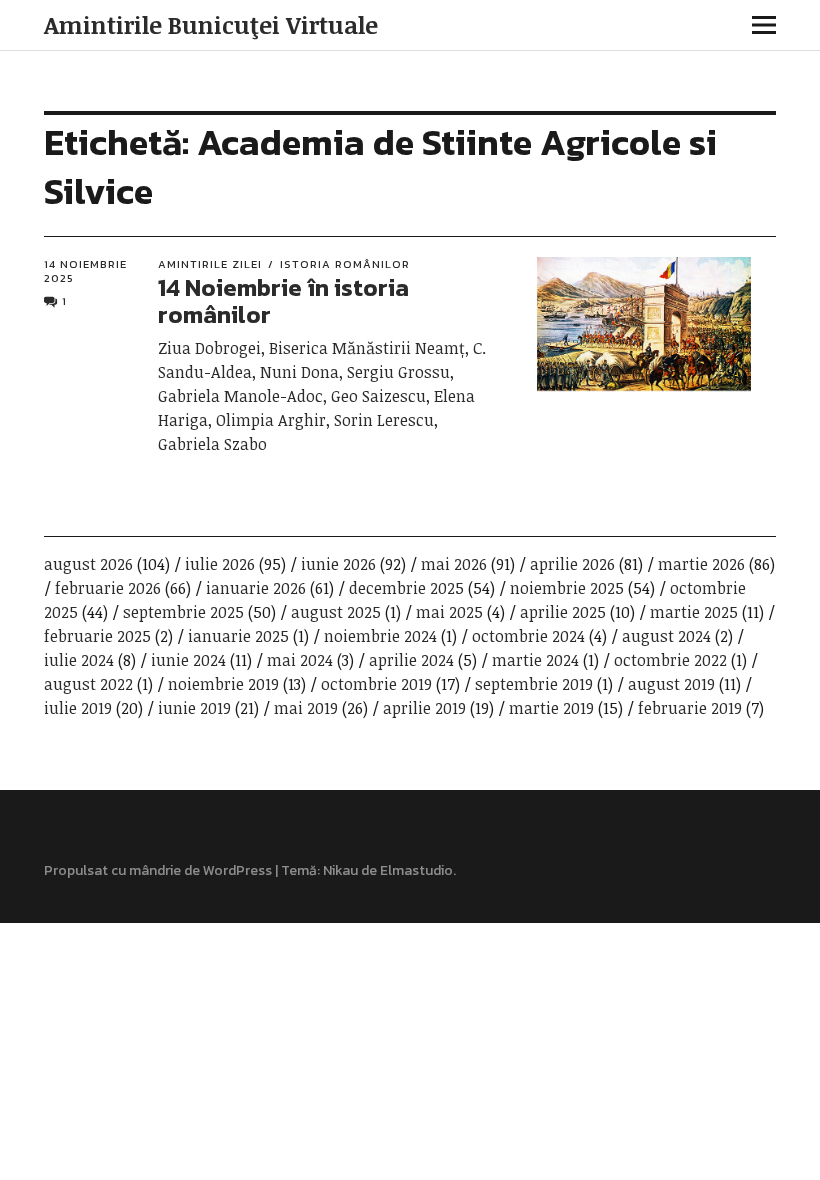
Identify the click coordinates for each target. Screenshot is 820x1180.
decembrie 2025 (406, 588)
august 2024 (666, 636)
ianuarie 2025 (238, 636)
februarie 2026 (108, 588)
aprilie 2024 (411, 660)
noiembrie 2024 (380, 636)
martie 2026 (701, 564)
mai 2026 (454, 564)
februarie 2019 (690, 708)
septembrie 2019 (534, 684)
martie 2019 (551, 708)
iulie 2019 (78, 708)
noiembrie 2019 (223, 684)
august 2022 (88, 684)
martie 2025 (694, 612)
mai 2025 (449, 612)
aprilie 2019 (424, 708)
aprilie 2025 (563, 612)
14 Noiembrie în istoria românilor (283, 300)
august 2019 (671, 684)
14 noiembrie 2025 (85, 271)
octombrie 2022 (670, 660)
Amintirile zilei (210, 264)
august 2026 (88, 564)
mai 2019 (306, 708)
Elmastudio (416, 870)
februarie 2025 (97, 636)
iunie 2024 (188, 660)
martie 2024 (535, 660)
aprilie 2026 (572, 564)
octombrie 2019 (376, 684)
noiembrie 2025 (567, 588)
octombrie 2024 (528, 636)
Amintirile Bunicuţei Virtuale (211, 24)
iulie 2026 (220, 564)
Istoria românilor (345, 264)
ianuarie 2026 (256, 588)
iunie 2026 (338, 564)
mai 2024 (300, 660)
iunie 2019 (194, 708)
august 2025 (336, 612)
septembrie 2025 (183, 612)
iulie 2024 (79, 660)
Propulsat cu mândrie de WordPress (158, 870)
